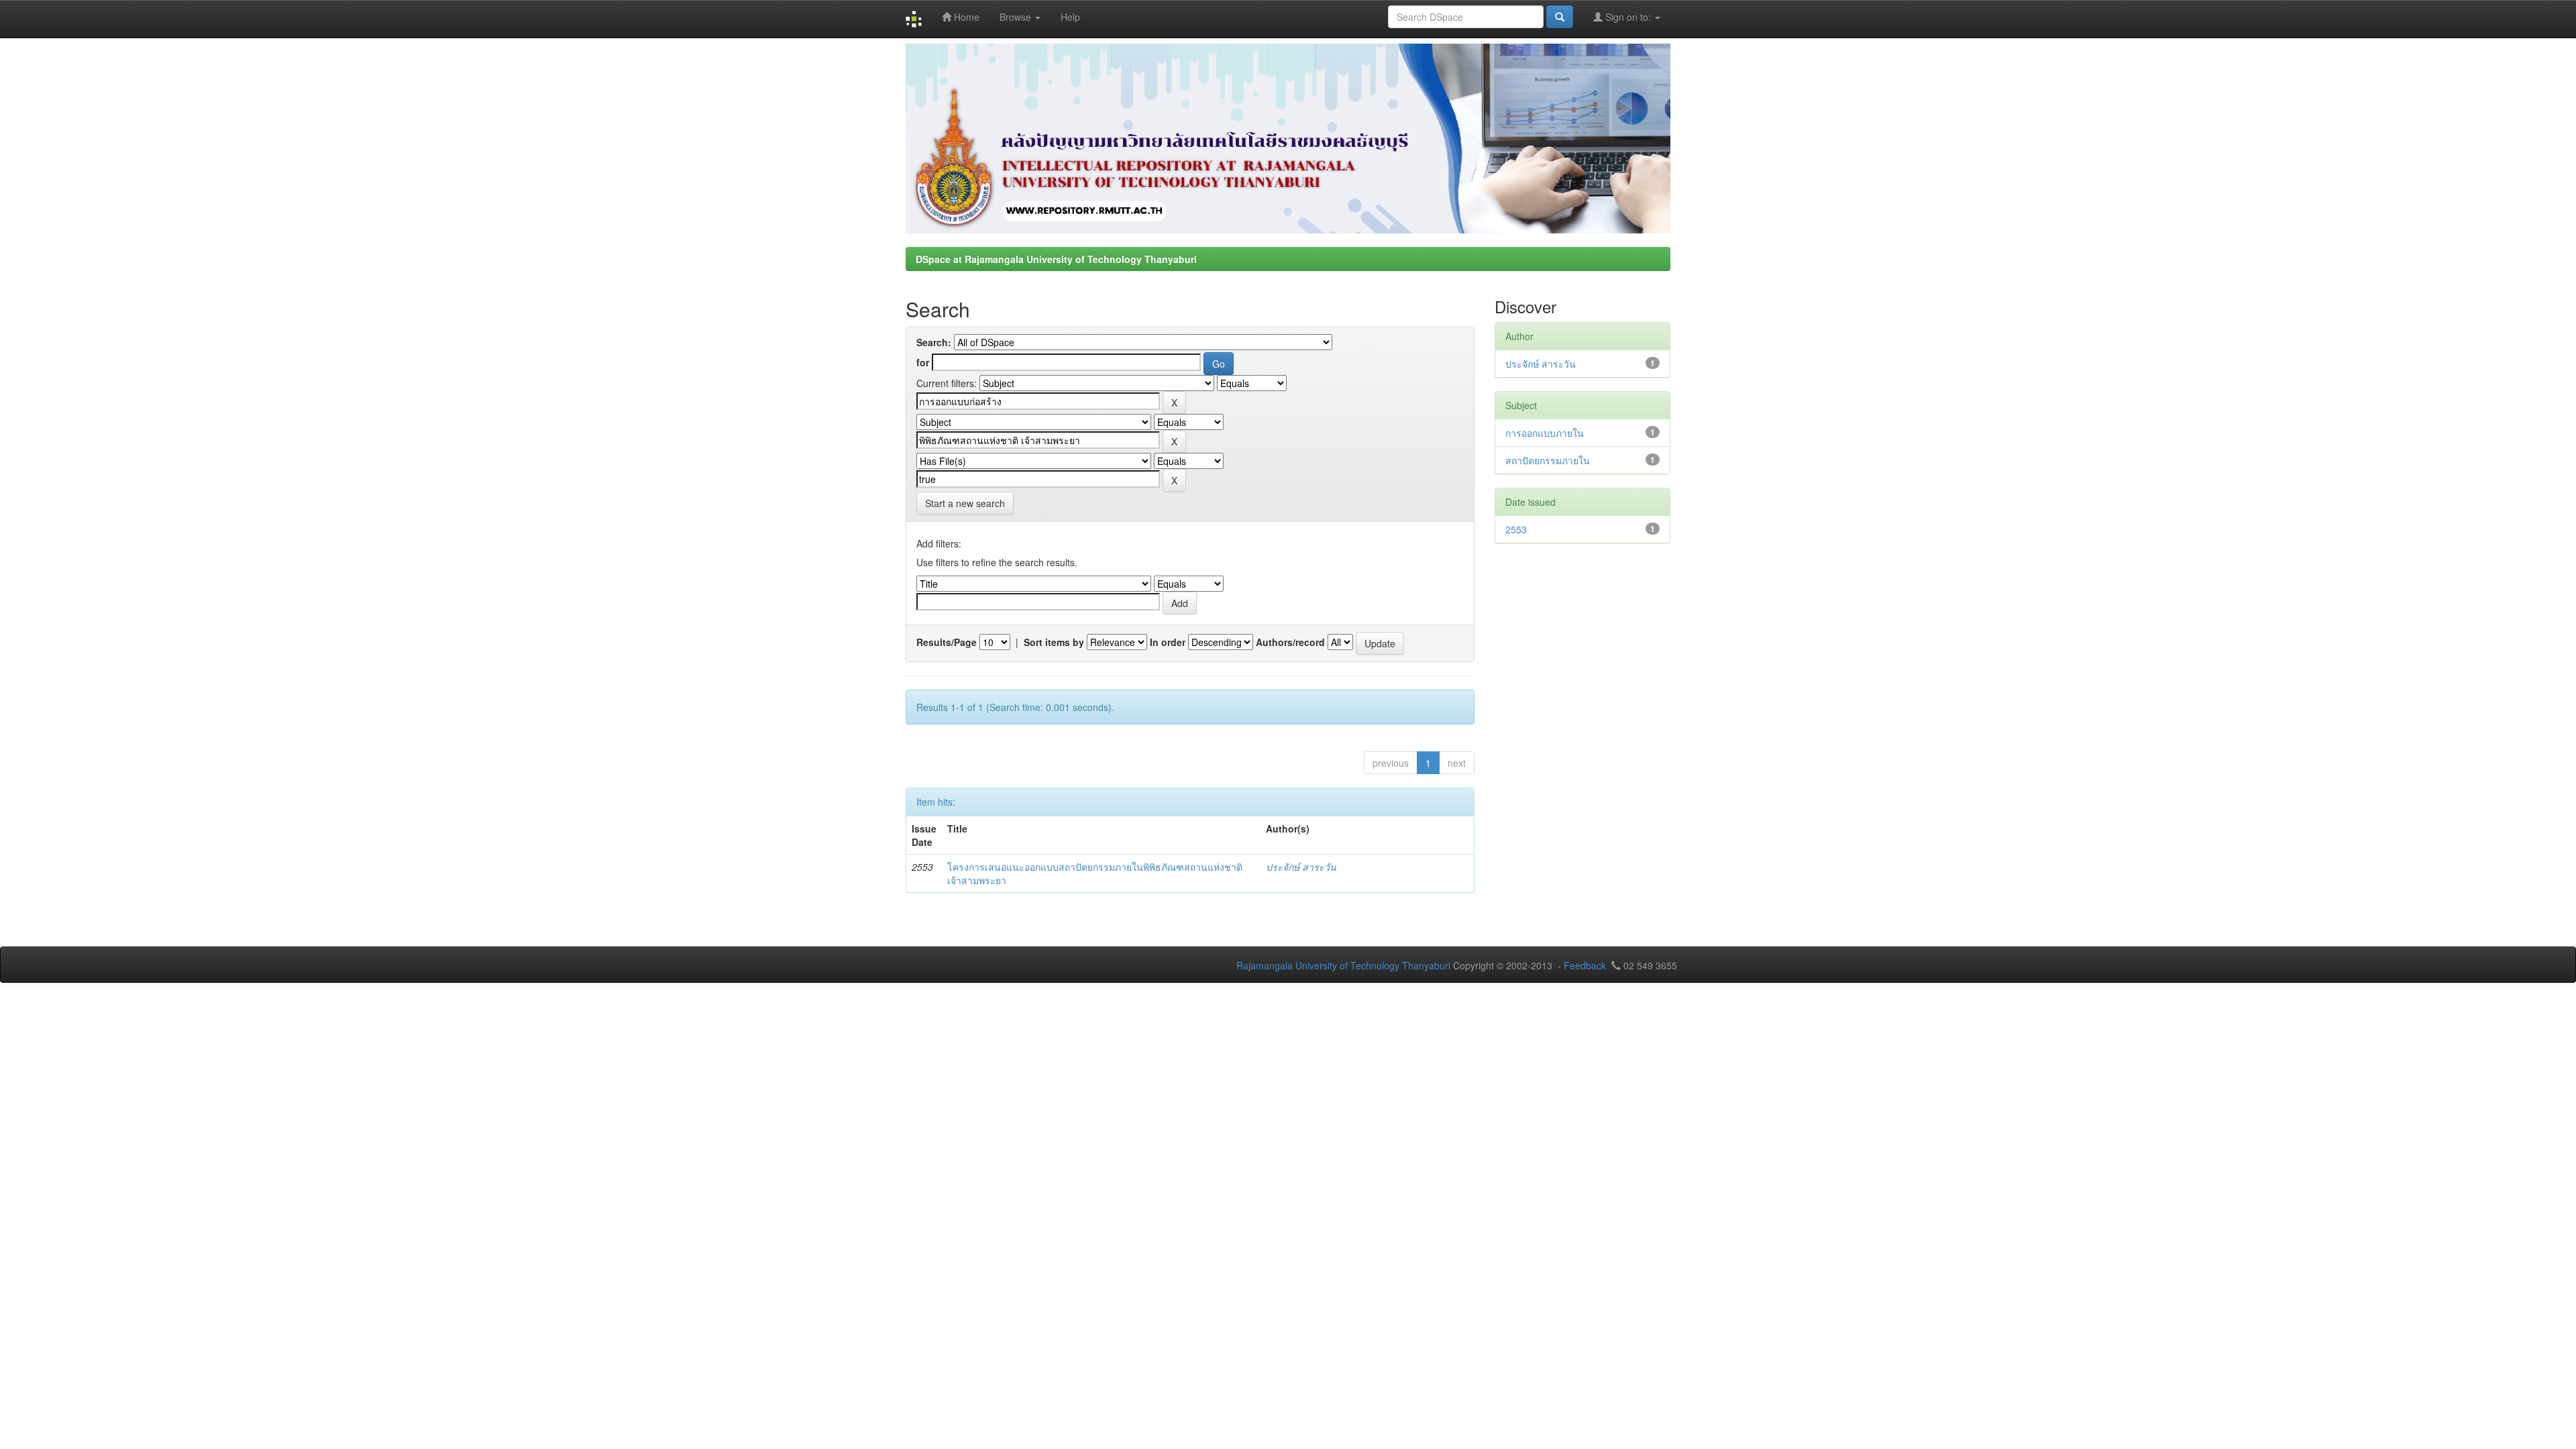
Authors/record (1290, 642)
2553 (1516, 529)
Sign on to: (1628, 17)
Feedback (1585, 965)
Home (965, 17)
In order (1168, 642)
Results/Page (947, 642)
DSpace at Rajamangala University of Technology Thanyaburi (1056, 259)
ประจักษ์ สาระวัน (1301, 867)
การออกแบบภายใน (1545, 433)
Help (1070, 17)
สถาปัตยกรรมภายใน (1548, 460)
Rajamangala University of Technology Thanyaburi (1343, 965)
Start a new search (965, 503)
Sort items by (1054, 642)
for (923, 362)
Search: (934, 342)
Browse (1017, 17)
